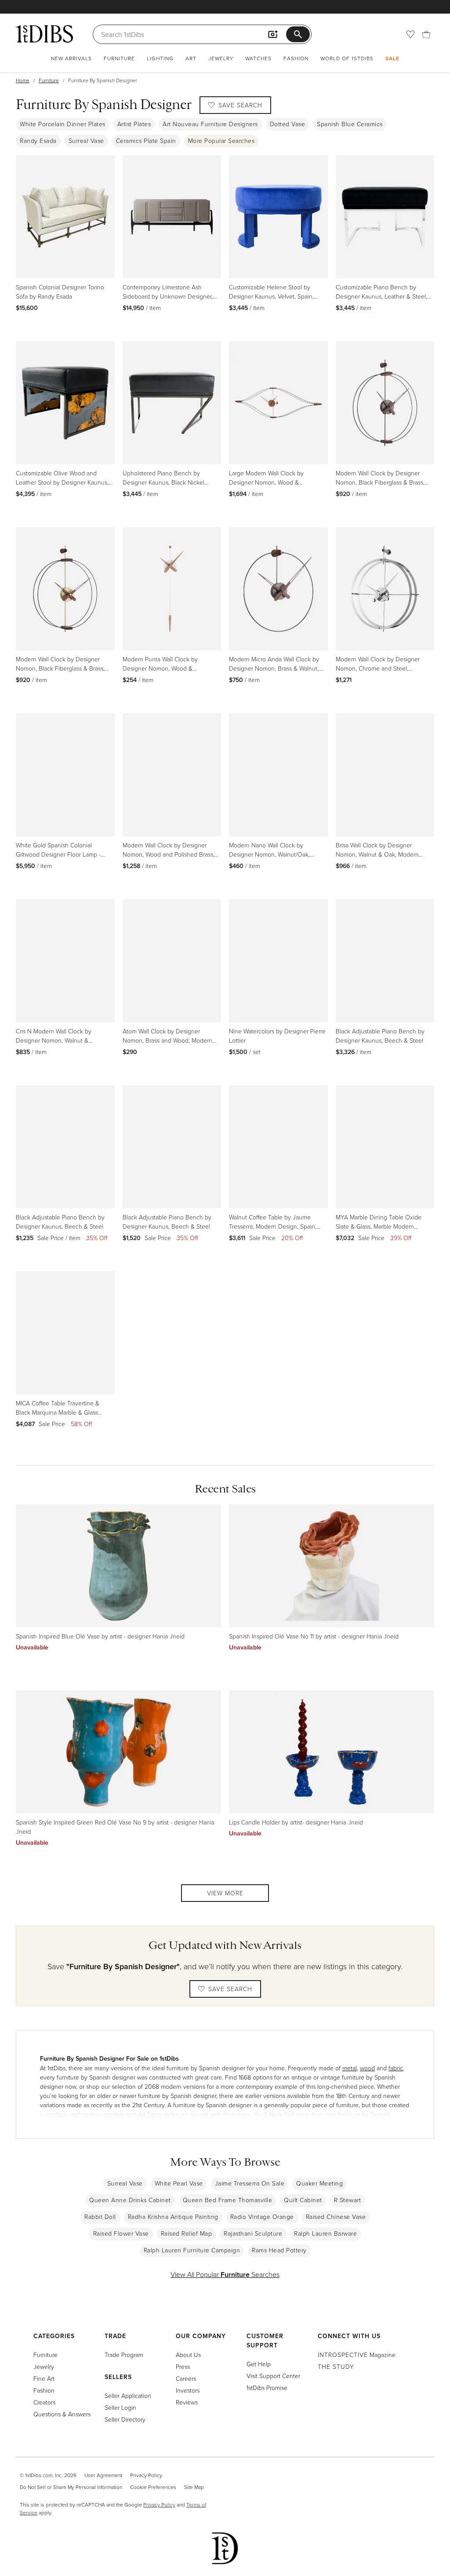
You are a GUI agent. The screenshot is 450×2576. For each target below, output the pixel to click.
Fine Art (44, 2378)
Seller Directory (125, 2419)
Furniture (119, 58)
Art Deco (150, 2114)
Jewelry (221, 58)
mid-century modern (97, 2114)
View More (225, 1893)
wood (367, 2068)
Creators (44, 2402)
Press (183, 2366)
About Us (188, 2355)
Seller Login (120, 2407)
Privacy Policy (146, 2475)
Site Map (194, 2487)
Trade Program (124, 2355)
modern (57, 2114)
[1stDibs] (44, 34)
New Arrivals (71, 58)
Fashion (296, 58)
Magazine (357, 2355)
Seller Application (128, 2395)
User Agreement (103, 2475)
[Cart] (426, 34)
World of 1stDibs (347, 58)
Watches (258, 58)
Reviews (187, 2402)
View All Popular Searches (225, 2274)
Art (191, 58)
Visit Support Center (273, 2376)
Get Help (259, 2364)
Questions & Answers (62, 2414)
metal (350, 2068)
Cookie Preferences (153, 2487)
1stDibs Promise (267, 2388)
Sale (392, 58)
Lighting (160, 58)
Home (23, 80)
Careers (186, 2378)
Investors (188, 2390)
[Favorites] (410, 34)
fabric (396, 2068)
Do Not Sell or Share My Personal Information (71, 2487)
